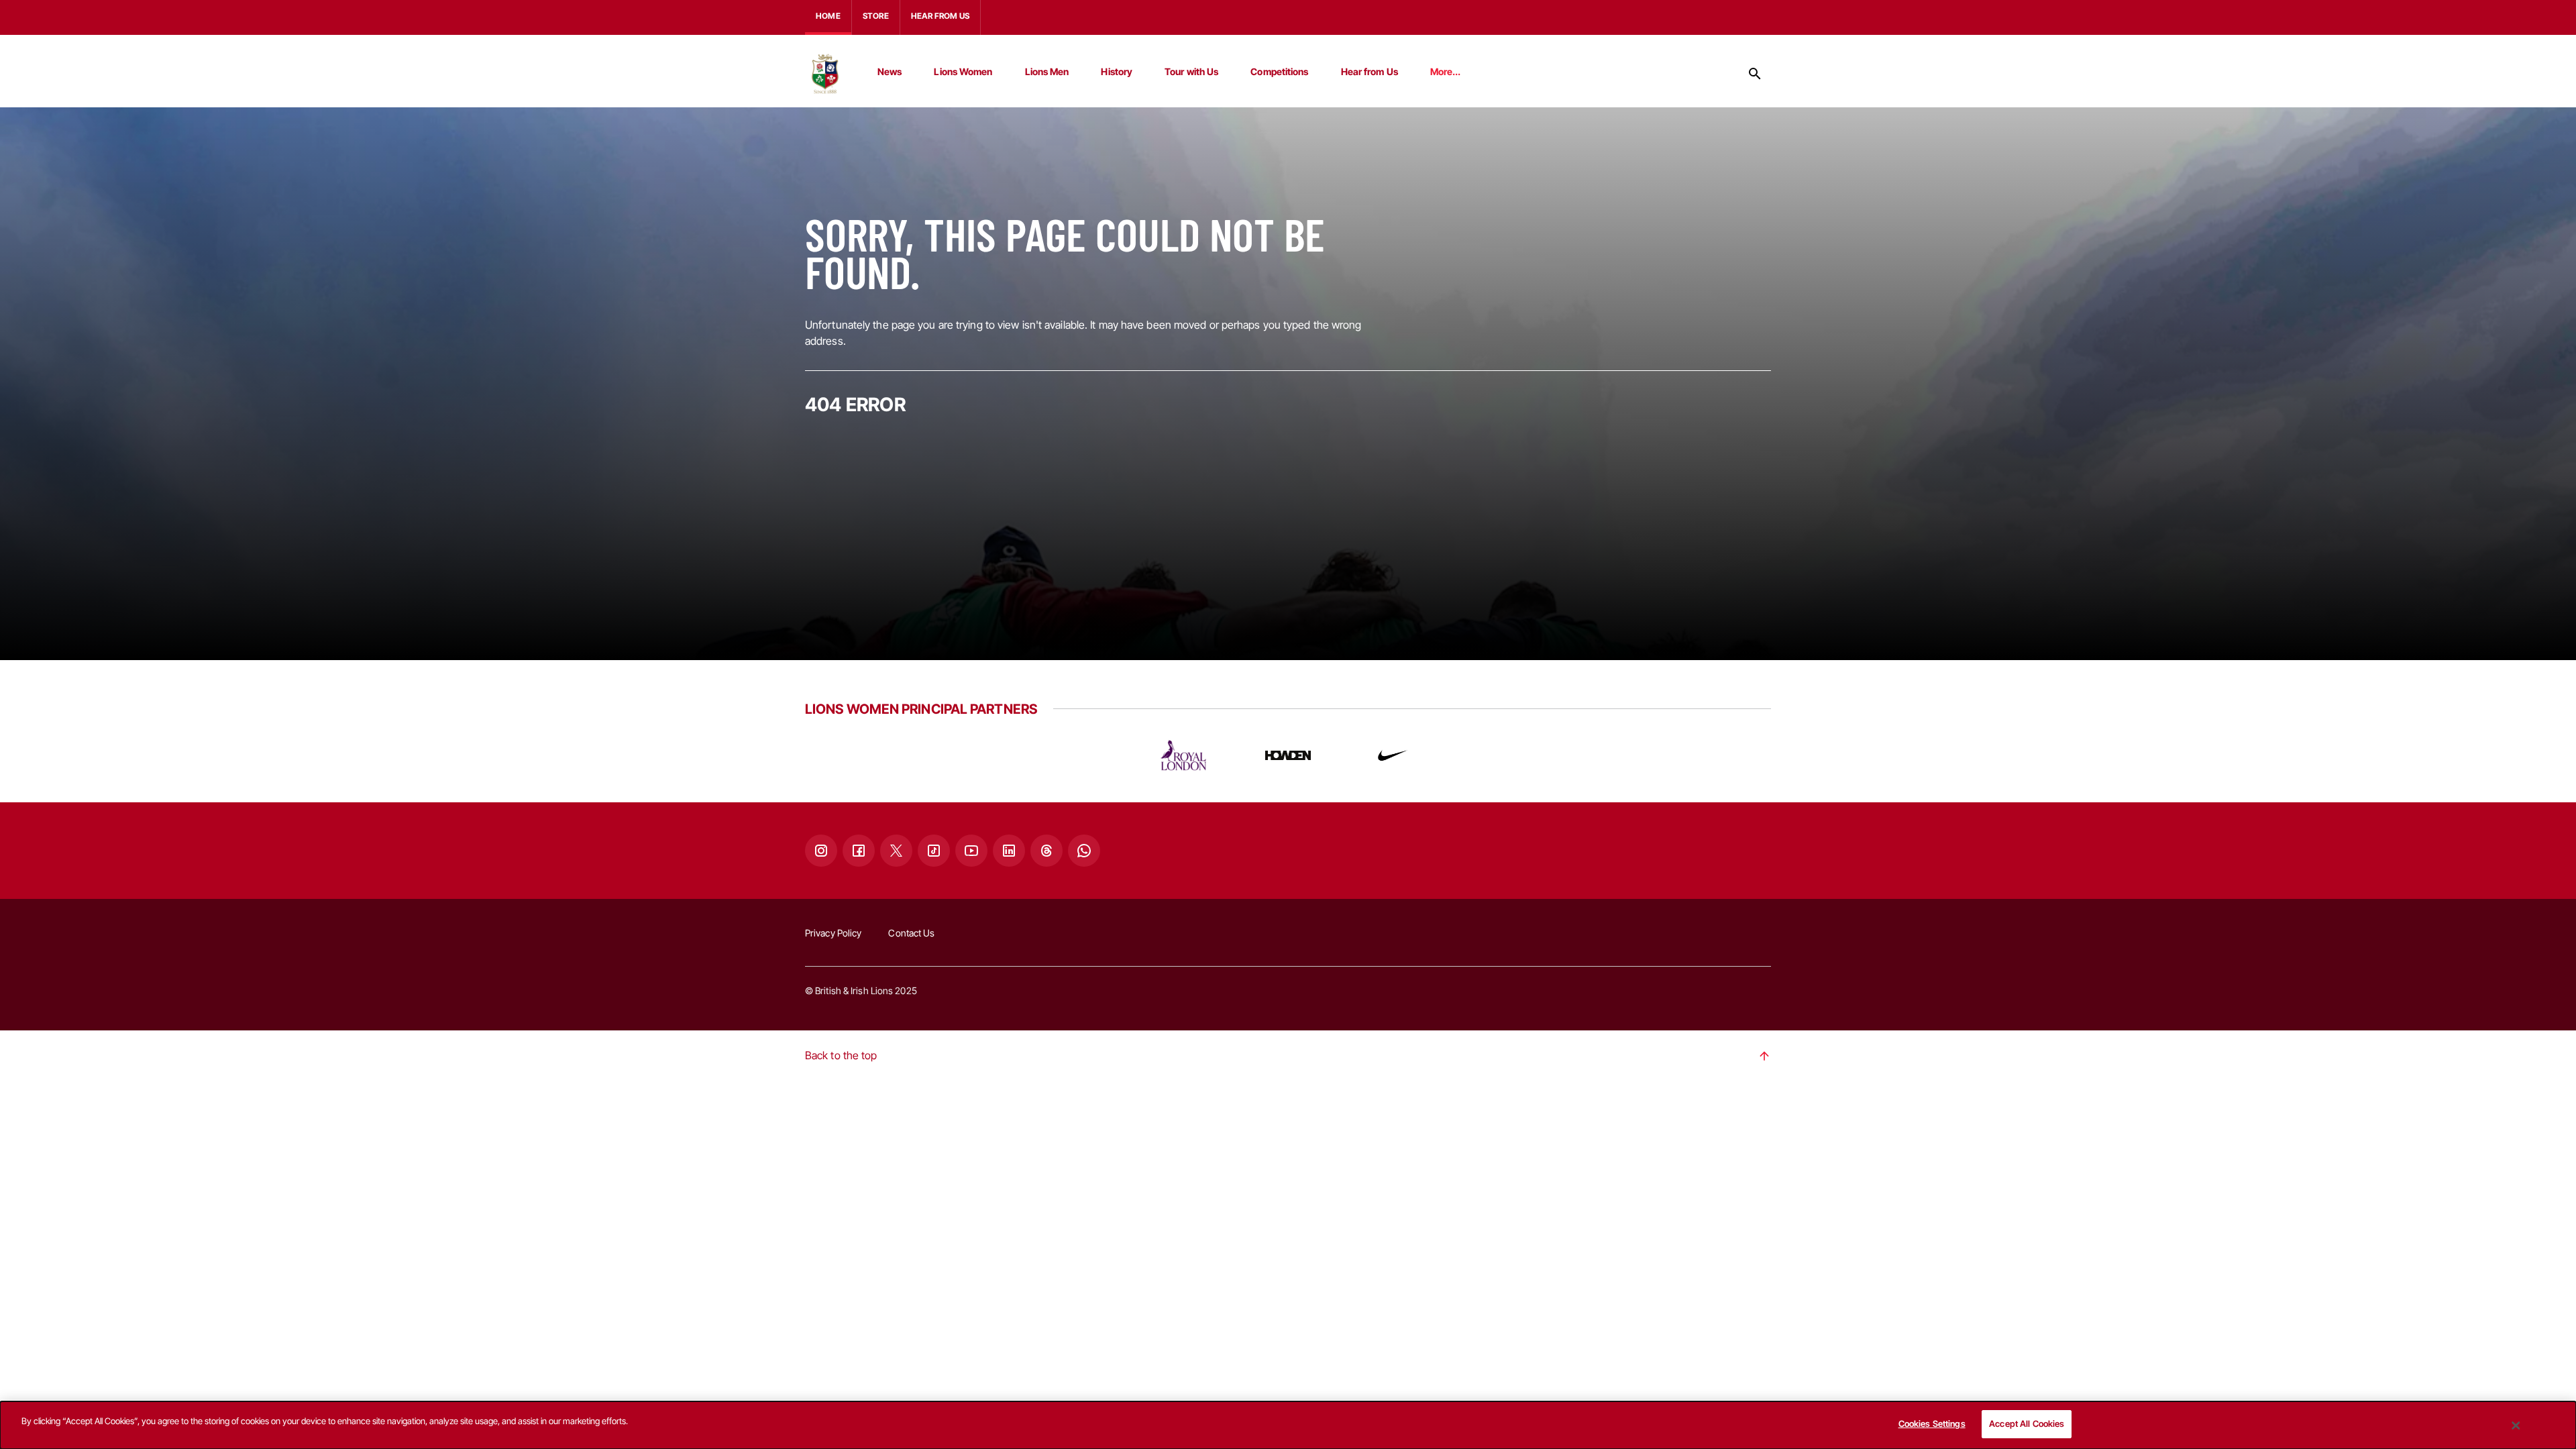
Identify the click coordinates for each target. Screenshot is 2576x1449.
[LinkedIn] (1009, 851)
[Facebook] (859, 851)
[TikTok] (934, 851)
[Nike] (1393, 755)
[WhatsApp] (1084, 851)
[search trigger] (1755, 74)
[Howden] (1288, 755)
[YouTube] (971, 851)
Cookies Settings (1932, 1424)
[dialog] (1288, 1425)
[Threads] (1046, 851)
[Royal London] (1183, 755)
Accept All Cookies (2027, 1424)
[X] (896, 851)
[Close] (2516, 1426)
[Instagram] (821, 851)
